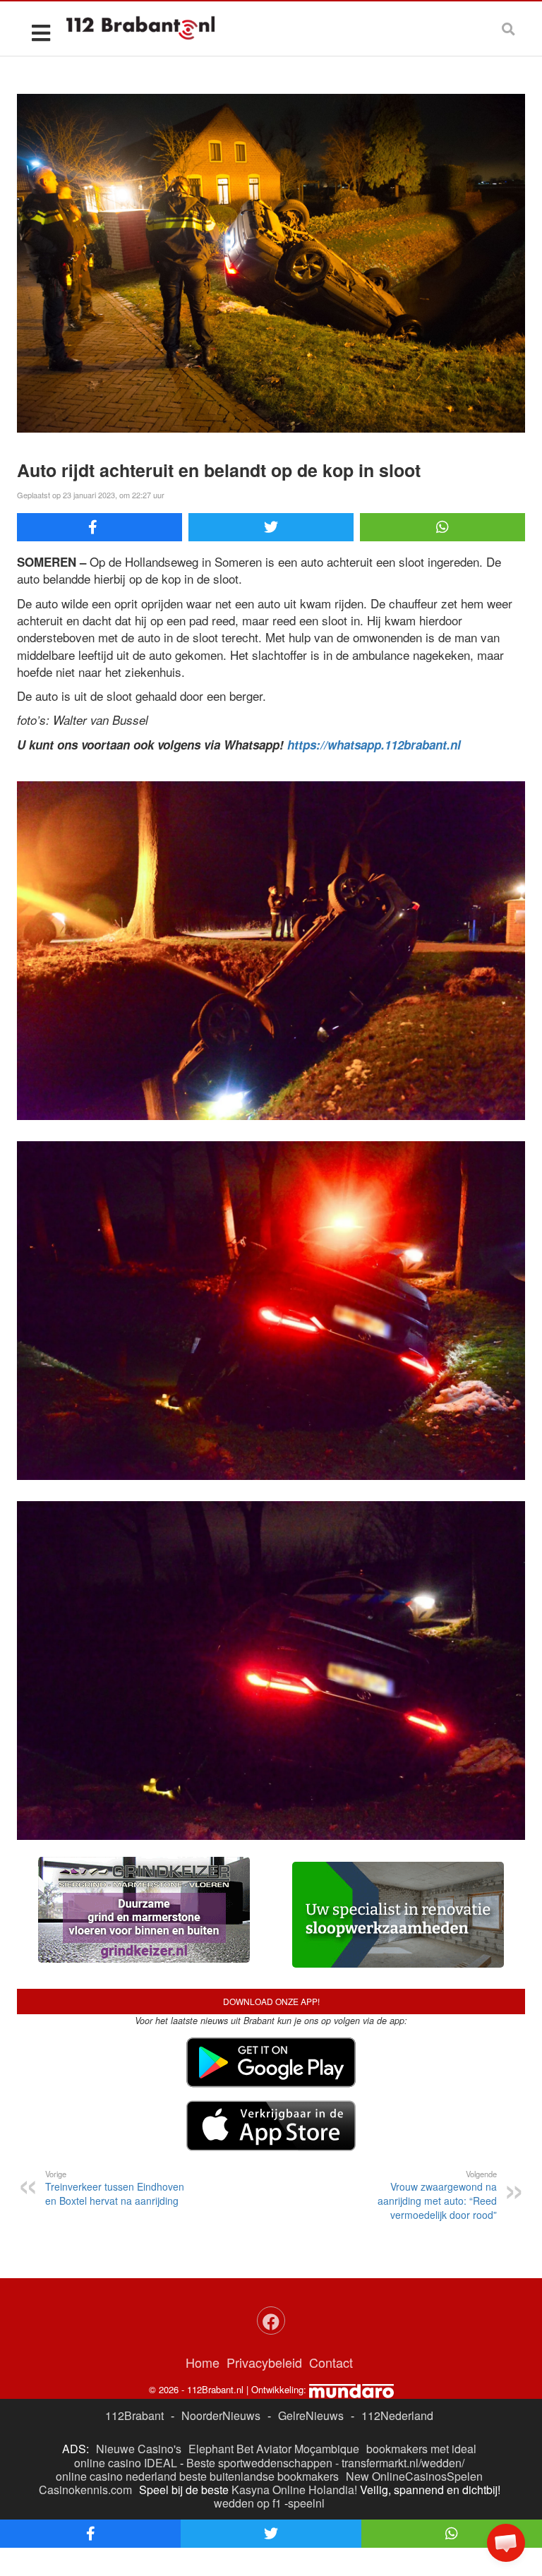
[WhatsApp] (442, 527)
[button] (506, 2543)
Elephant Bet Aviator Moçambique (274, 2449)
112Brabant (134, 2415)
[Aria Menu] (41, 32)
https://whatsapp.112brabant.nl (374, 745)
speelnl (306, 2503)
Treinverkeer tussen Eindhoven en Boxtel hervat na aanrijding (115, 2188)
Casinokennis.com (85, 2490)
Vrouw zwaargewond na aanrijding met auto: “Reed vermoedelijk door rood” (437, 2195)
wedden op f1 (248, 2503)
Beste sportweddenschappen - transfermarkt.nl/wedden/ (325, 2463)
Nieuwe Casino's (139, 2449)
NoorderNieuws (221, 2415)
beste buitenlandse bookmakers (259, 2476)
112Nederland (397, 2415)
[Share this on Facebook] (100, 527)
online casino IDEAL (126, 2463)
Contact (331, 2362)
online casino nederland (116, 2476)
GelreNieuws (311, 2415)
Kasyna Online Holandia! (294, 2490)
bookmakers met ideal (421, 2449)
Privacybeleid (264, 2362)
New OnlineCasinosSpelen (414, 2476)
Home (203, 2362)
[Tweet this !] (271, 527)
